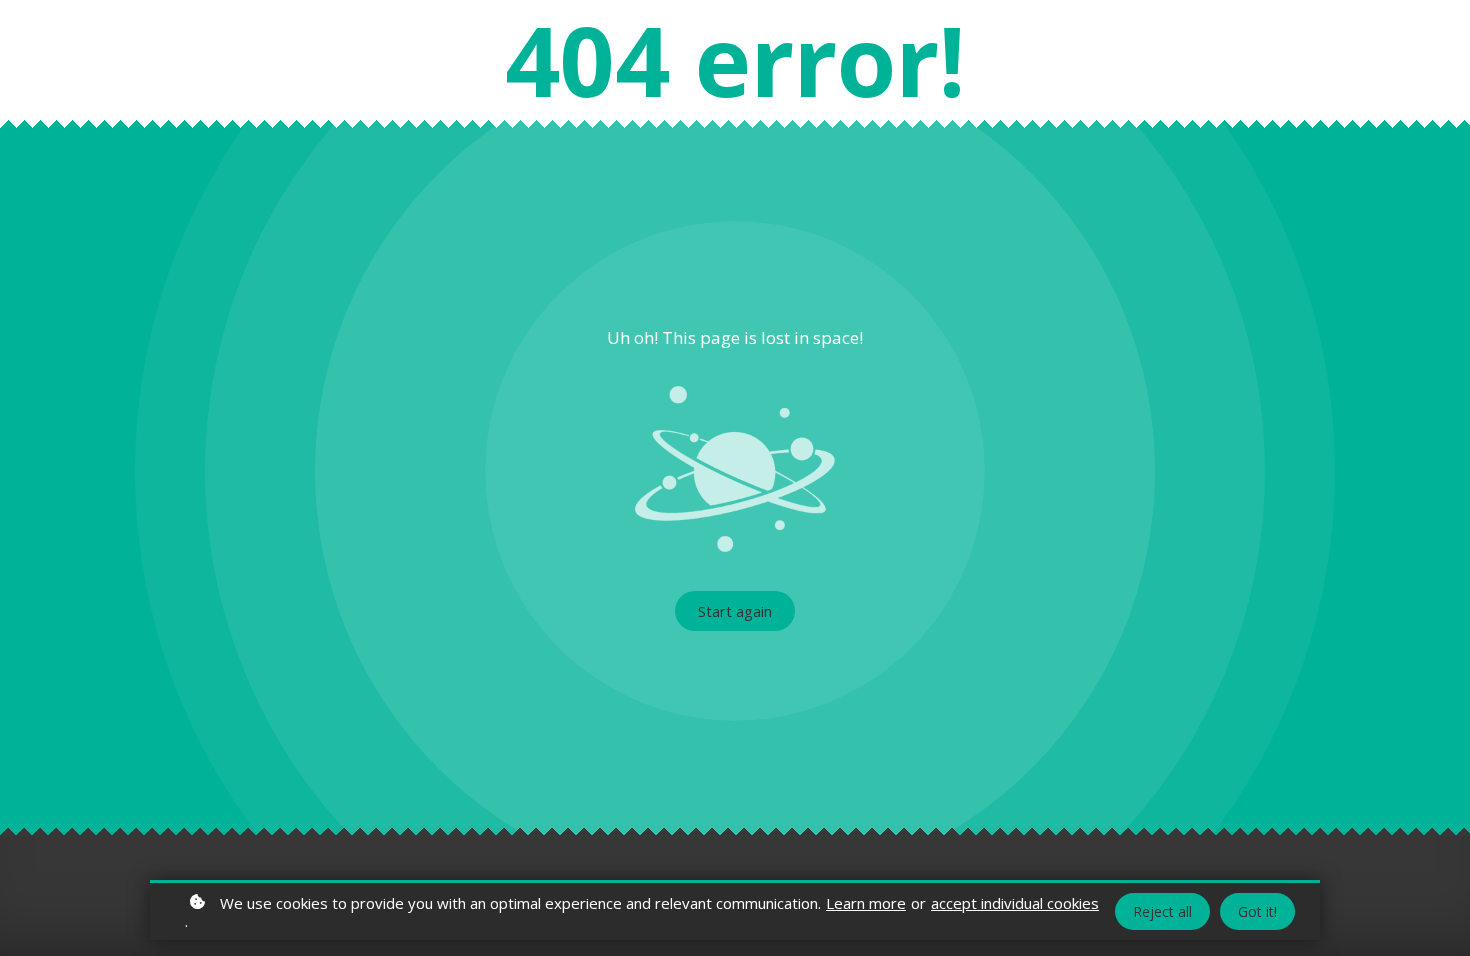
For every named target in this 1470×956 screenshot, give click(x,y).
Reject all (1162, 911)
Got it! (1257, 911)
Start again (735, 611)
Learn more (866, 903)
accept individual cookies (1015, 903)
